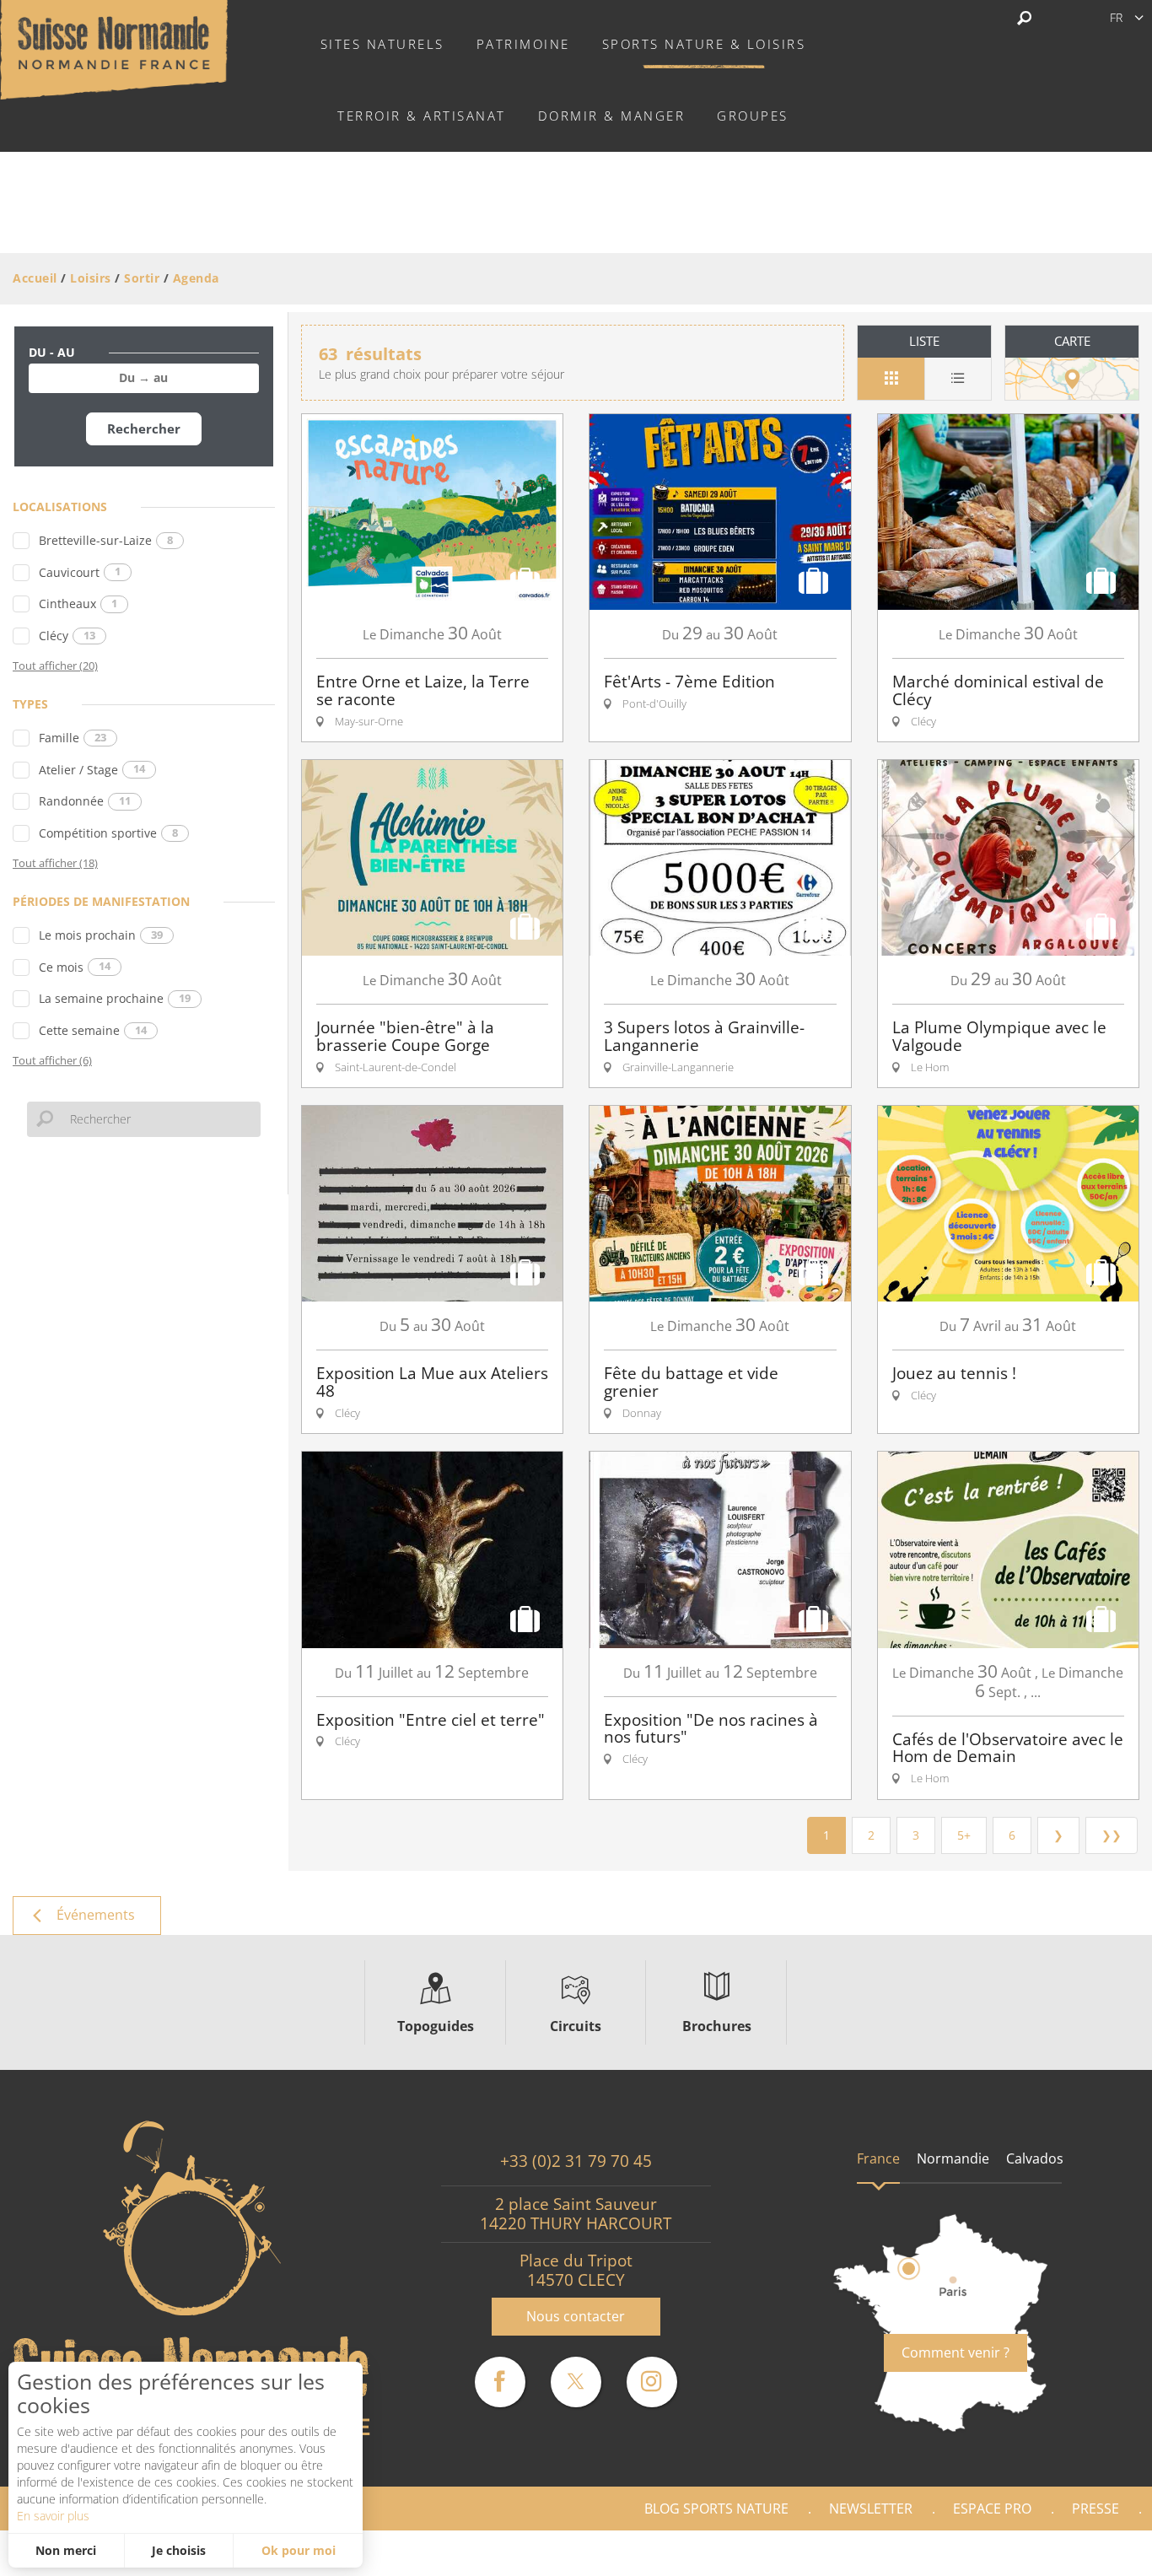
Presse (1095, 2509)
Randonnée (85, 801)
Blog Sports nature (716, 2509)
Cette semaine (93, 1030)
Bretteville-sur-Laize (106, 540)
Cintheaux (78, 604)
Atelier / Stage (92, 770)
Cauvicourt (80, 572)
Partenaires (1079, 2553)
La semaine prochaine (115, 998)
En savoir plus (53, 2516)
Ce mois (75, 967)
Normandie (953, 2158)
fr (1116, 17)
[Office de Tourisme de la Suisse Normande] (114, 48)
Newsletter (871, 2509)
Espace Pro (992, 2509)
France (878, 2158)
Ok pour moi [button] (299, 2550)
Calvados (1035, 2158)
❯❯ (1112, 1835)
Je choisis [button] (179, 2550)
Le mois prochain (101, 935)
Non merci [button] (66, 2550)
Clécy (67, 636)
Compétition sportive (108, 833)
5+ (964, 1835)
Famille (73, 738)
